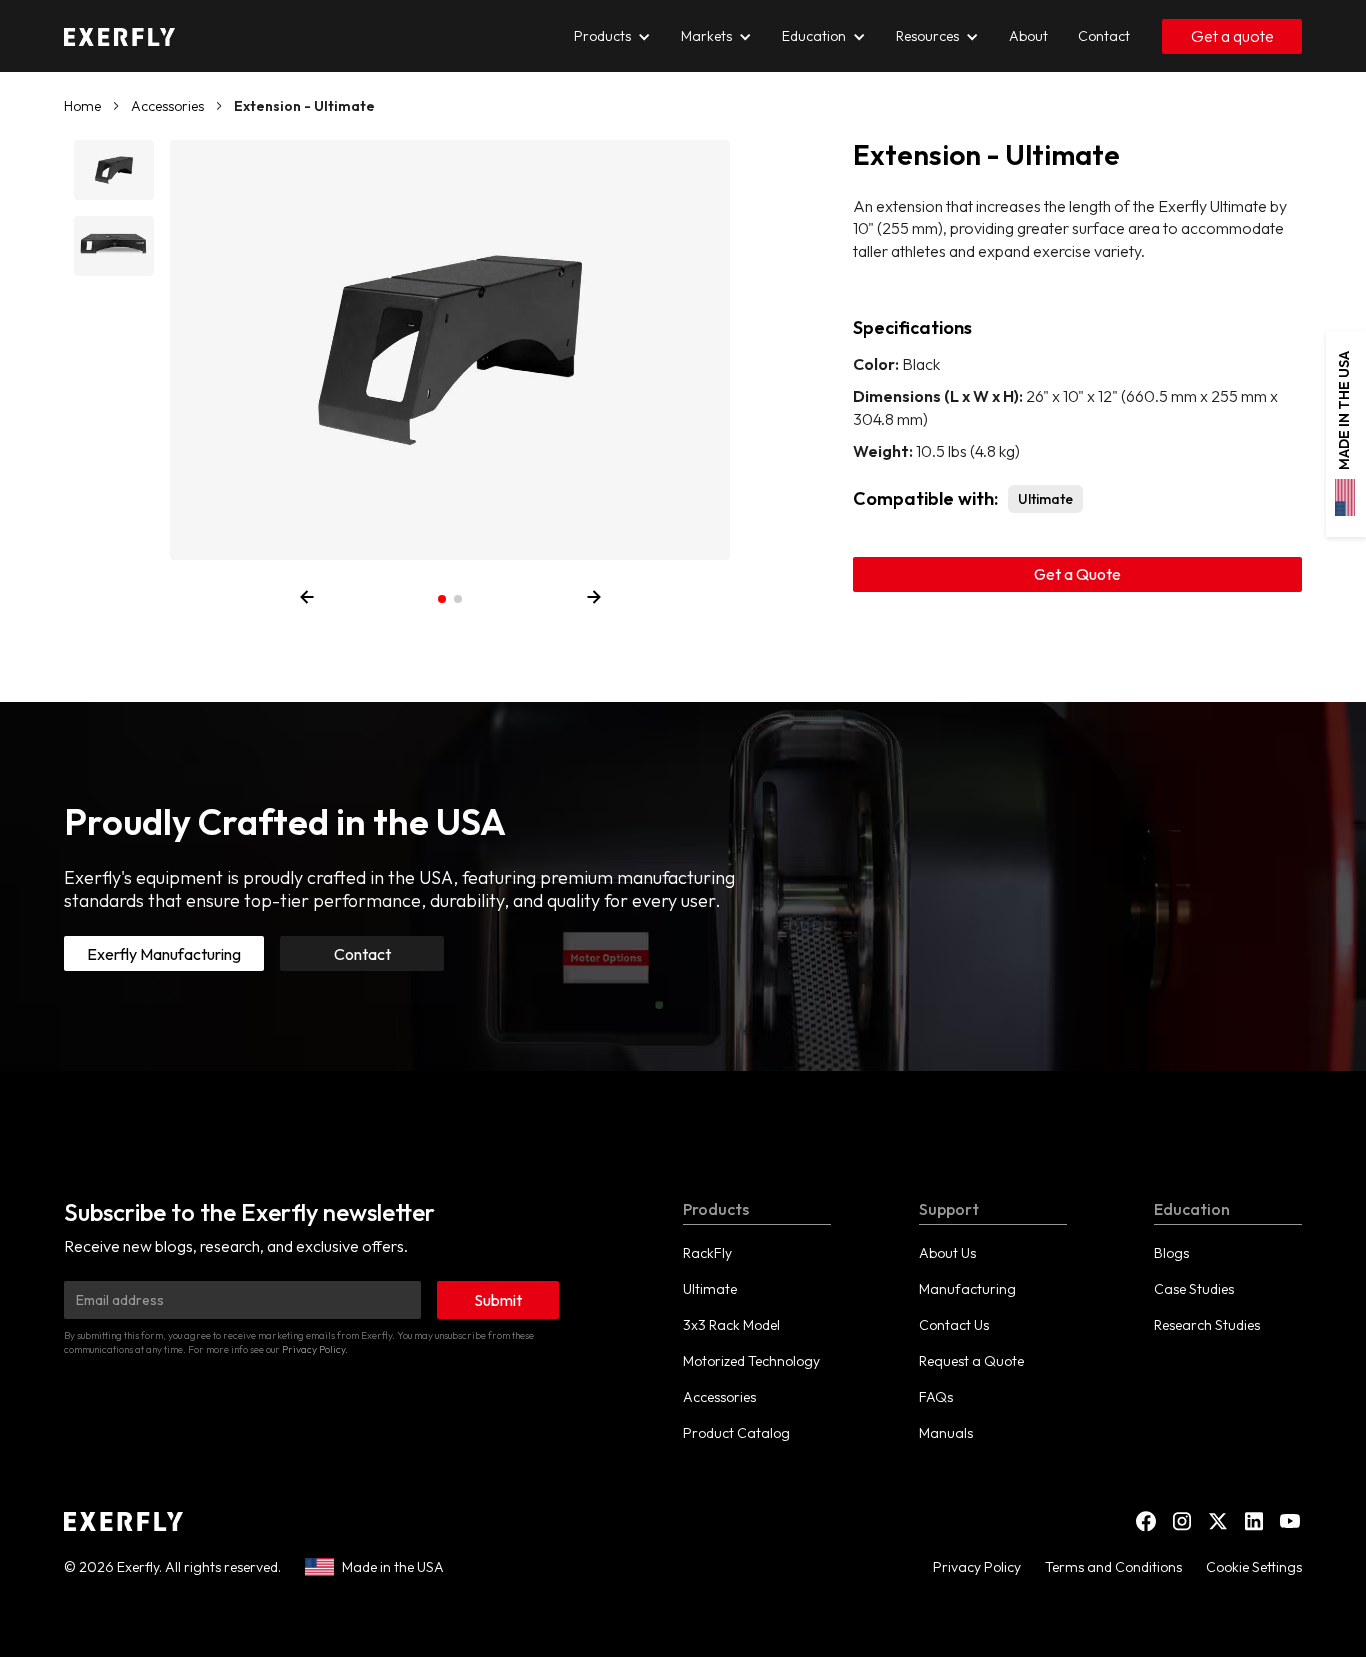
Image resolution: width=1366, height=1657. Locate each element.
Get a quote (1232, 36)
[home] (119, 36)
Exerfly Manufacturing (164, 954)
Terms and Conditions (1113, 1567)
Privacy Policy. (315, 1349)
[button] (442, 599)
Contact (362, 954)
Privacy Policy (977, 1567)
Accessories (167, 106)
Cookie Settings (1254, 1567)
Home (82, 106)
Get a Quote (1077, 574)
